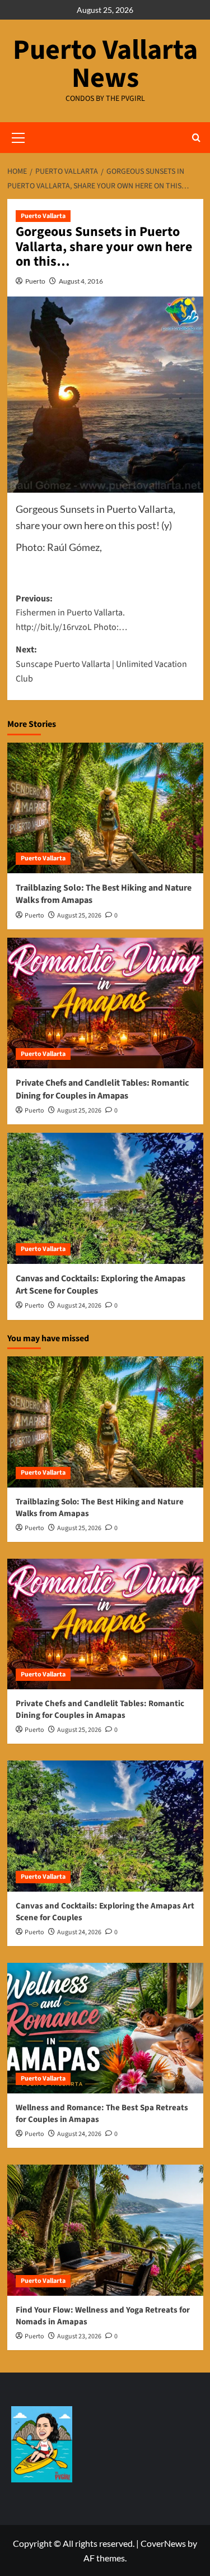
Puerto (35, 281)
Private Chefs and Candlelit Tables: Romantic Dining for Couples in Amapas (102, 1089)
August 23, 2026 (79, 2336)
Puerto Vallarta (43, 216)
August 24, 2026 (79, 1306)
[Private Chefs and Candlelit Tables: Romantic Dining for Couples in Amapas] (105, 1003)
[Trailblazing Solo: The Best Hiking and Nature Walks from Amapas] (105, 808)
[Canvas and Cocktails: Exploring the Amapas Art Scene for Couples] (105, 1198)
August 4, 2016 (81, 281)
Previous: (71, 613)
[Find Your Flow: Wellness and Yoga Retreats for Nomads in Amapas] (105, 2230)
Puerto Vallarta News (105, 64)
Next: (101, 664)
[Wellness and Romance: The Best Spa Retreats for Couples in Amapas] (105, 2028)
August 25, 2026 (79, 916)
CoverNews (163, 2543)
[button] (196, 138)
